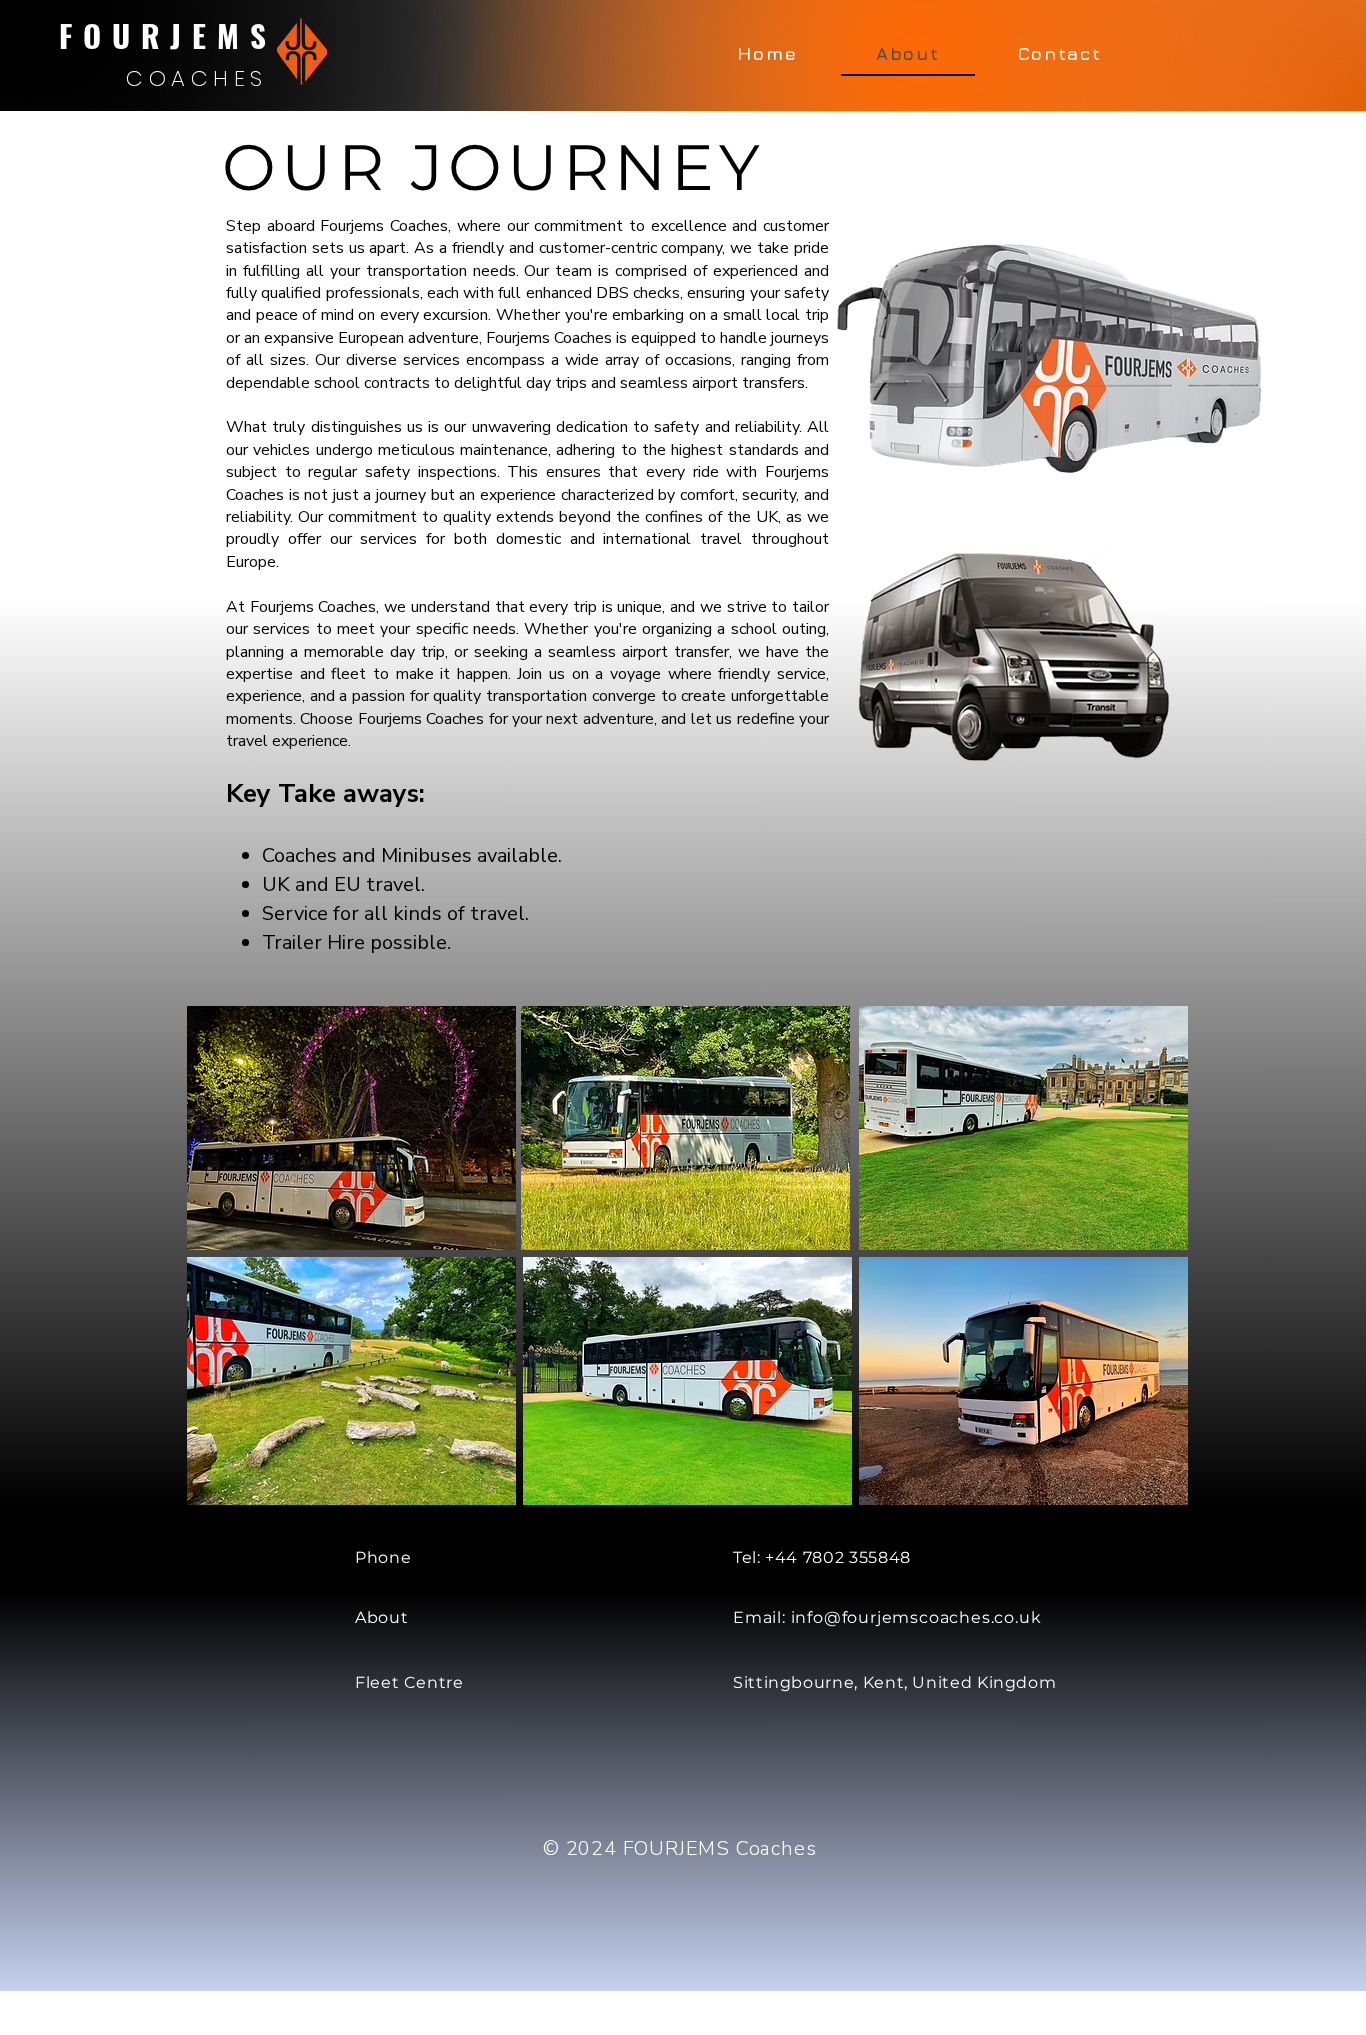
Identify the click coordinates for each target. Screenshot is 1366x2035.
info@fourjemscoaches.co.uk (916, 1617)
